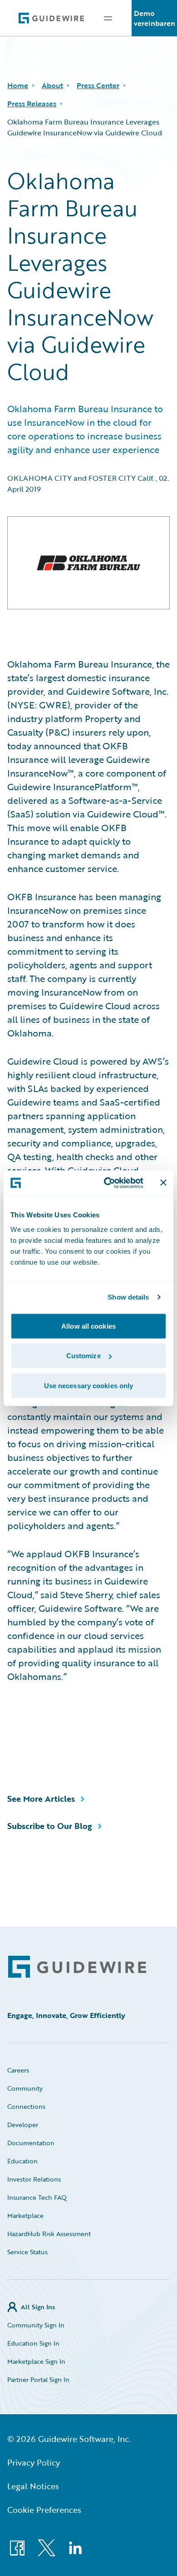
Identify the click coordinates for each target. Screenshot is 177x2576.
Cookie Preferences (44, 2510)
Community (25, 2088)
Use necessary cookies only (89, 1385)
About (52, 85)
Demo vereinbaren (155, 18)
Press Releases (32, 104)
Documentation (31, 2143)
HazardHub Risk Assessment (49, 2234)
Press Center (98, 85)
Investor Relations (34, 2179)
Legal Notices (33, 2486)
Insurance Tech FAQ (37, 2197)
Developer (23, 2125)
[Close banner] (163, 1183)
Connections (26, 2106)
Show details (128, 1297)
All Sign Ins (38, 2307)
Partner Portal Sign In (38, 2379)
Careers (18, 2070)
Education (22, 2161)
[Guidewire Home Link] (77, 1967)
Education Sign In (33, 2343)
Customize (84, 1356)
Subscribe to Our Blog (50, 1826)
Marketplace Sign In (36, 2361)
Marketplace (25, 2215)
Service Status (27, 2252)
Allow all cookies (88, 1326)
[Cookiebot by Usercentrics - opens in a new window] (107, 1183)
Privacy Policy (34, 2462)
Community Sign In (36, 2325)
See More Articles (41, 1799)
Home (18, 85)
